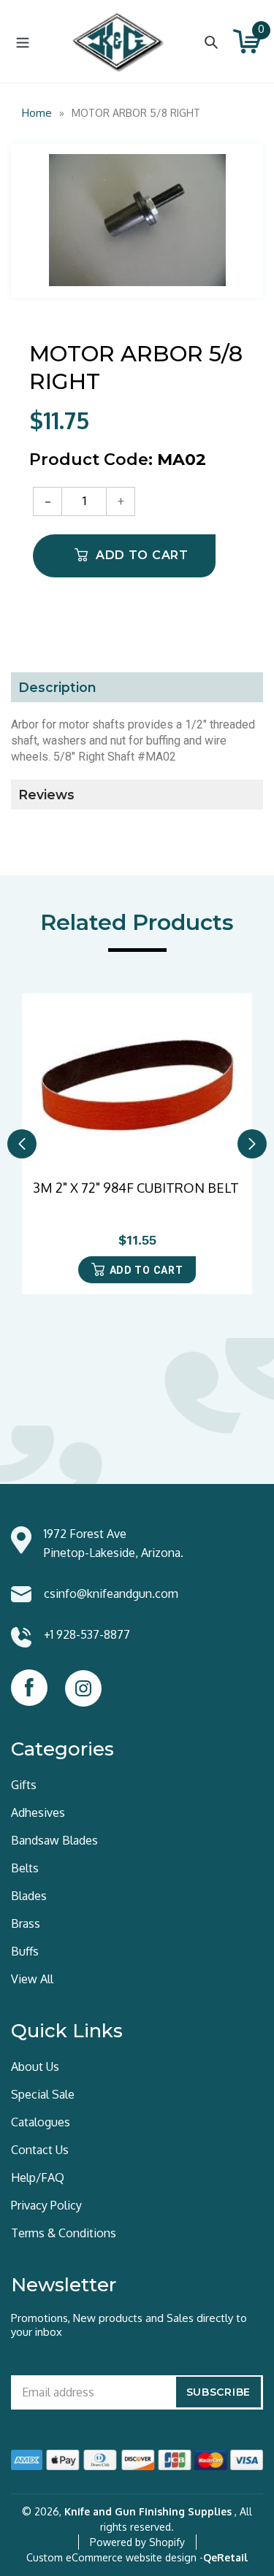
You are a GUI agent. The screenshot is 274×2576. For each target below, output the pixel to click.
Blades (29, 1896)
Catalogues (41, 2122)
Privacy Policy (46, 2205)
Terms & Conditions (64, 2233)
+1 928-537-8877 (87, 1634)
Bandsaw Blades (54, 1840)
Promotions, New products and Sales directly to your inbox (129, 2325)
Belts (25, 1868)
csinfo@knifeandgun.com (111, 1593)
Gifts (24, 1785)
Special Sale (43, 2094)
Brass (26, 1923)
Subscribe (218, 2392)
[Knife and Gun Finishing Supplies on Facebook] (29, 1688)
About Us (35, 2066)
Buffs (25, 1951)
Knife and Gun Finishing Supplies (148, 2511)
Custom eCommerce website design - (115, 2557)
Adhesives (38, 1812)
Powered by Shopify (137, 2542)
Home (37, 113)
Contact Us (40, 2150)
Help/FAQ (38, 2177)
